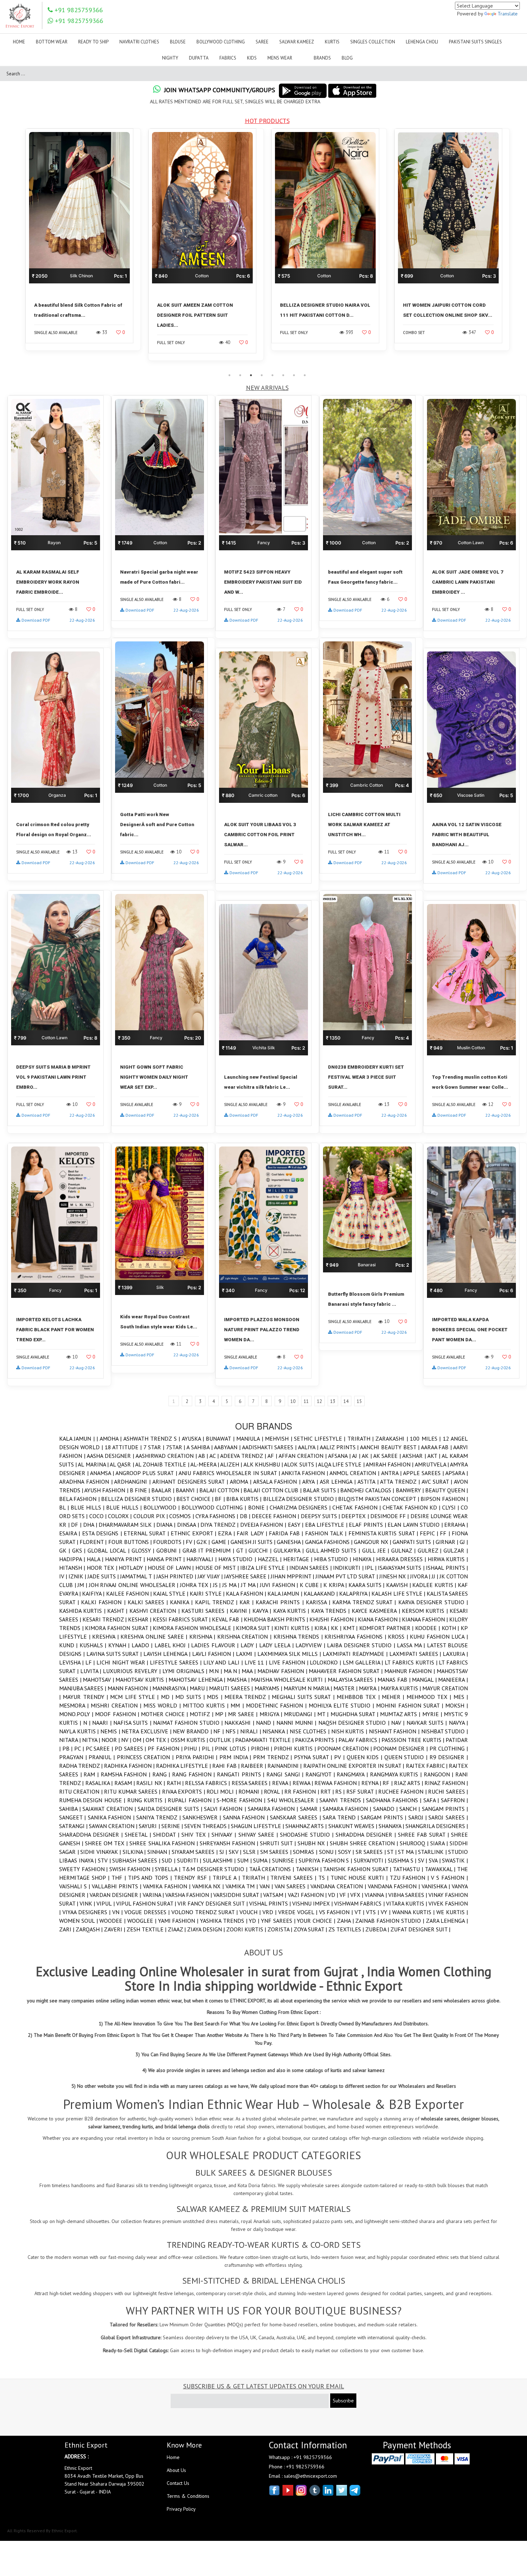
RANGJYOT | (321, 1774)
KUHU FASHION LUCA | (439, 1637)
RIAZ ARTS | (409, 1783)
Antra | (392, 1473)
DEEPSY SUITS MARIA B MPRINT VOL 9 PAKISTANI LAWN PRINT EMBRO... (53, 1077)
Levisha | (72, 1662)
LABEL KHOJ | (173, 1645)
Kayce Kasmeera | (377, 1611)
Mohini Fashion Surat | (411, 1705)
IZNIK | (78, 1576)
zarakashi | (393, 1438)
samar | (311, 1809)
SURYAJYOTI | (371, 1860)
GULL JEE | (377, 1550)
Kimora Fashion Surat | (119, 1628)
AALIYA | (309, 1447)
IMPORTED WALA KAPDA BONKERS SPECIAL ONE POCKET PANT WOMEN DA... (470, 1330)
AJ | (357, 1456)
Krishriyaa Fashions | (356, 1637)
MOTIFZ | (202, 1714)
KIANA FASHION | (380, 1619)
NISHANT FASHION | (395, 1731)
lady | (250, 1645)
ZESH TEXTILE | (147, 1929)
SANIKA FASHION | (112, 1817)
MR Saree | (244, 1714)
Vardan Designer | (116, 1895)
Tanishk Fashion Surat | (358, 1869)
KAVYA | (263, 1611)
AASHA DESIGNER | (111, 1456)
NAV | (399, 1723)
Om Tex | (158, 1740)
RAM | (92, 1774)
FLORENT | (94, 1542)
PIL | (208, 1748)
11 (306, 1401)
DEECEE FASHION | (276, 1516)
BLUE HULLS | (125, 1507)
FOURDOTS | (169, 1542)
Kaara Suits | (367, 1585)
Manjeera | (453, 1680)
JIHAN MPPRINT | (293, 1576)
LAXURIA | (455, 1654)
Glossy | (144, 1550)
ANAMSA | (103, 1473)
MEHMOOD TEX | (430, 1697)
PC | (80, 1748)
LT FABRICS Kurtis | (412, 1662)
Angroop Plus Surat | (147, 1473)
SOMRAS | (306, 1852)
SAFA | (432, 1800)
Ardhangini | (133, 1482)
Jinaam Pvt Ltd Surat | (347, 1576)
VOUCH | (251, 1912)
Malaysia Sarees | (353, 1680)
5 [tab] (272, 375)
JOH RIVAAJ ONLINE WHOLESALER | (134, 1585)
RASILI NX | (151, 1783)
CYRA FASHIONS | (218, 1516)
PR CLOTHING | (449, 1748)
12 (319, 1401)
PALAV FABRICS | (360, 1740)
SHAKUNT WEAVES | (353, 1826)
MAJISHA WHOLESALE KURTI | (289, 1680)
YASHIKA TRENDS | (224, 1921)
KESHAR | (140, 1619)
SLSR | (252, 1852)
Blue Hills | (88, 1507)
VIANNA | (376, 1895)
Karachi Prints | (281, 1602)
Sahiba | (71, 1809)
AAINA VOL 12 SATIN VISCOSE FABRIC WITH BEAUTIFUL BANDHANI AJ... (467, 835)
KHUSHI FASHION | (334, 1619)
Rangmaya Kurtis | (397, 1774)
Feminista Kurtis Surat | (384, 1533)
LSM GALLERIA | (364, 1662)
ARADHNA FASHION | (87, 1482)
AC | (215, 1456)
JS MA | (232, 1585)
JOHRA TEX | (196, 1585)
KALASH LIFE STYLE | (399, 1593)
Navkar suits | (428, 1723)
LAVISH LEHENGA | (168, 1654)
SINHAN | (160, 1852)
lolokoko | (326, 1662)
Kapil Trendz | (217, 1602)
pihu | (193, 1748)
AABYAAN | (228, 1447)
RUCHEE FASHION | (403, 1791)
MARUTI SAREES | (232, 1688)
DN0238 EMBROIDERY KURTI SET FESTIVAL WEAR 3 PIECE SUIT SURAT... (366, 1077)
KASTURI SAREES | (206, 1611)
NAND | (266, 1723)
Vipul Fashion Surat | (147, 1903)
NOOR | (111, 1740)
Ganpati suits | (414, 1542)
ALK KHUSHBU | (264, 1464)
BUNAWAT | (221, 1438)
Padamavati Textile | (265, 1740)
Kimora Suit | (255, 1628)
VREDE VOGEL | (299, 1912)
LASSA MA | (412, 1645)
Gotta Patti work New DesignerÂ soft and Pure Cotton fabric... (157, 825)
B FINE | (141, 1490)
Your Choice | (317, 1921)
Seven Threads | (208, 1826)
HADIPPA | (73, 1559)
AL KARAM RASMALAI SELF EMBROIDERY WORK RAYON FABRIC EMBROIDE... (48, 582)
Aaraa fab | (437, 1447)
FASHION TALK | (327, 1533)
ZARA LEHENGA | (447, 1921)
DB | (246, 1516)
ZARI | (67, 1929)
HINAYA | (364, 1559)
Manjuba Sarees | (83, 1688)
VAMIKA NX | (209, 1886)
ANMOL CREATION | (355, 1473)
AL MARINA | (94, 1464)
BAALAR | (163, 1490)
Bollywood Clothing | (215, 1507)
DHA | (91, 1525)
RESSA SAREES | (252, 1783)
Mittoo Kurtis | (207, 1705)
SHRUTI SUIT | (279, 1843)
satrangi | (74, 1826)
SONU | (329, 1852)
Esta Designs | (103, 1533)
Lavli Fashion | (214, 1654)
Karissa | (319, 1602)
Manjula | (251, 1438)
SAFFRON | (454, 1800)
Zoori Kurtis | (247, 1929)
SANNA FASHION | (246, 1817)
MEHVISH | (279, 1438)
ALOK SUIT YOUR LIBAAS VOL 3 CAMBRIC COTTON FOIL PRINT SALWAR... (260, 835)
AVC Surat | (438, 1482)
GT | (243, 1550)
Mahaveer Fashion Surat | (346, 1671)
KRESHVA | (106, 1637)
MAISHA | (239, 1680)
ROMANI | (251, 1791)
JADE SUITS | (104, 1576)
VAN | (267, 1886)
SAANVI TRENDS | (343, 1800)
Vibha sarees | (408, 1895)
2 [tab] (240, 375)
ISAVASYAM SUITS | (402, 1568)
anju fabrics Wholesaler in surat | (230, 1473)
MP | (222, 1714)
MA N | (233, 1671)
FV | (191, 1542)
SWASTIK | (455, 1860)
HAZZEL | (270, 1559)
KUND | (69, 1645)
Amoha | (111, 1438)
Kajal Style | (171, 1593)
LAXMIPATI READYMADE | (356, 1654)
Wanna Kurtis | (414, 1912)
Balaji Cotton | (221, 1490)
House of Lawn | (172, 1568)
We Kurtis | (452, 1912)
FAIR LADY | (253, 1533)
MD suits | (191, 1697)
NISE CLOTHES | (310, 1731)
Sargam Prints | (384, 1817)
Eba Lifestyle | (327, 1525)
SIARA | (440, 1843)
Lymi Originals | (186, 1671)
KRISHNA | (203, 1637)
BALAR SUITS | (322, 1490)
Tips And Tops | (151, 1878)
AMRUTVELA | (432, 1464)
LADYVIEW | (311, 1645)
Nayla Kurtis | (80, 1731)
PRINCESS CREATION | (146, 1757)
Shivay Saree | (259, 1835)
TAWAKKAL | (441, 1869)
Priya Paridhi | (198, 1757)
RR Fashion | (302, 1791)
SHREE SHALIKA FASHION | (164, 1843)
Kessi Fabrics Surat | (182, 1619)
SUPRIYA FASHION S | (326, 1860)
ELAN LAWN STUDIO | (416, 1525)
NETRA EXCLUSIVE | (147, 1731)
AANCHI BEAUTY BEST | (390, 1447)
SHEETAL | (139, 1835)
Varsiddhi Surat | (238, 1895)
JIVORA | (421, 1576)
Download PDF (36, 620)
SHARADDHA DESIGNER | (92, 1835)
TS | (324, 1878)
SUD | (169, 1860)
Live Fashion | (289, 1662)
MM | (238, 1705)
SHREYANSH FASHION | (230, 1843)
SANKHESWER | (203, 1817)
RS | (341, 1791)
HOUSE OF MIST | (218, 1568)
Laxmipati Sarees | (416, 1654)
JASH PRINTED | (177, 1576)
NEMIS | (111, 1731)
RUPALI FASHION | (192, 1800)
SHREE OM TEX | (107, 1843)
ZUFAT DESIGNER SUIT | (420, 1929)
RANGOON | (440, 1774)
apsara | (457, 1473)
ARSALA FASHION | (278, 1482)
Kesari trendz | (105, 1619)
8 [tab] (305, 375)
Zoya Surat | (311, 1929)
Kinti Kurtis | (294, 1628)
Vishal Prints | (271, 1903)
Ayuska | (194, 1438)
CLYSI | (451, 1507)
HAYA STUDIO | (238, 1559)
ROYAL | (274, 1791)
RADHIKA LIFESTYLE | (184, 1766)
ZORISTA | (281, 1929)
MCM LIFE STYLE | (135, 1697)
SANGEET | (73, 1817)
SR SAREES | (372, 1852)
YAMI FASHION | (179, 1921)
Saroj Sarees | (448, 1817)
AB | (204, 1456)
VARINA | (154, 1895)
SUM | (245, 1860)
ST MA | (408, 1852)
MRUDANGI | (301, 1714)
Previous (16, 249)
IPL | (371, 1568)
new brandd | (193, 1731)
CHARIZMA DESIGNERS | (301, 1507)
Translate (508, 14)
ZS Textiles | (347, 1929)
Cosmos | (182, 1516)
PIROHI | (262, 1748)
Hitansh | (73, 1568)
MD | (168, 1697)
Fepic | (430, 1533)
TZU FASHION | (410, 1878)
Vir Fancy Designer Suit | (213, 1903)
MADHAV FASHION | (283, 1671)
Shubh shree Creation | (365, 1843)
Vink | (88, 1903)
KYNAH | (120, 1645)
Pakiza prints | (317, 1740)
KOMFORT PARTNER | (387, 1628)
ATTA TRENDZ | (401, 1482)
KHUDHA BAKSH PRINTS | (277, 1619)
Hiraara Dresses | (402, 1559)
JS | (218, 1585)
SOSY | (347, 1852)
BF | (220, 1499)
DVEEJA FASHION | (264, 1525)
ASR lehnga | (339, 1482)
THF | (120, 1878)
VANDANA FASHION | (395, 1886)
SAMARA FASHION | (348, 1809)
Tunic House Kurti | (360, 1878)
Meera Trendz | (248, 1697)
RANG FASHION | (194, 1774)
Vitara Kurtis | (407, 1903)
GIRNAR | (448, 1542)
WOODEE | (113, 1921)
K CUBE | (312, 1585)
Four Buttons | (131, 1542)
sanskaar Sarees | (296, 1817)
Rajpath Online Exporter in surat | (355, 1766)
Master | (346, 1688)
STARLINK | (433, 1852)
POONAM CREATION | (345, 1748)
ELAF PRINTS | (368, 1525)
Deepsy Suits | (321, 1516)
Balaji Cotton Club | (273, 1490)
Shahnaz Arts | (307, 1826)
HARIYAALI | (202, 1559)
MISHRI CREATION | (117, 1705)
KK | (337, 1628)
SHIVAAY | (225, 1835)
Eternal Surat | (147, 1533)
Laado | (143, 1645)
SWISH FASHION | (132, 1869)
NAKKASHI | (240, 1723)
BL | (65, 1507)
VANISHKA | (437, 1886)
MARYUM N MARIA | (308, 1688)
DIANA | (167, 1525)
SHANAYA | (392, 1826)
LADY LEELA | (277, 1645)
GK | (66, 1550)
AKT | (435, 1456)
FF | (446, 1533)
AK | (367, 1456)
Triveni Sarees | (294, 1878)
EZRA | (227, 1533)
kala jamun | (285, 1593)
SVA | (435, 1860)
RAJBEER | (254, 1766)
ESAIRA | (71, 1533)
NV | (127, 1740)
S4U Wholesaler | (293, 1800)
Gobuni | (169, 1550)
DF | (77, 1525)
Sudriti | (190, 1860)
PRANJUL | (103, 1757)
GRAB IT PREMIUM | (209, 1550)
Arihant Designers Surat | (191, 1482)
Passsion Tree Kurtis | (414, 1740)
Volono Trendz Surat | (205, 1912)
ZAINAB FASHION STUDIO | (390, 1921)
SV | (423, 1860)
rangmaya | (353, 1774)
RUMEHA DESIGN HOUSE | (93, 1800)
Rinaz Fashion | (446, 1783)
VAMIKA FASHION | (167, 1886)
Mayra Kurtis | (402, 1688)
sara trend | (342, 1817)
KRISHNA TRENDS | (299, 1637)
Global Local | (109, 1550)
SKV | (236, 1852)
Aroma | (241, 1482)
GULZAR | (456, 1550)
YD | (255, 1921)
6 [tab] (283, 375)
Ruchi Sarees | (448, 1791)
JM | (83, 1585)
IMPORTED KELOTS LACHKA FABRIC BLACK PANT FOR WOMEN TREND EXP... (55, 1330)
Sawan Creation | (114, 1826)
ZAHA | (346, 1921)
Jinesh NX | (395, 1576)
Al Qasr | (122, 1464)
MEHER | (394, 1697)
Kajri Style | (208, 1593)
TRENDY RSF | (193, 1878)
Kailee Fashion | (130, 1593)
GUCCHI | (261, 1550)
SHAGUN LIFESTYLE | (258, 1826)
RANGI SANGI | (286, 1774)
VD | (334, 1895)
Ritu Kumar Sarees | (133, 1791)
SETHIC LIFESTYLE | (321, 1438)
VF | (345, 1895)
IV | (64, 1576)
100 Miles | (426, 1438)
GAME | (221, 1542)
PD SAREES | (131, 1748)
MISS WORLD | (163, 1705)
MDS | (216, 1697)
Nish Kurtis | (350, 1731)
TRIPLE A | (227, 1878)
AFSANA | (340, 1456)
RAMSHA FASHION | (127, 1774)
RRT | (328, 1791)
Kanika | (182, 1602)
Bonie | (259, 1507)
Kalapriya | (355, 1593)
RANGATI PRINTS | (242, 1774)
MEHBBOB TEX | (359, 1697)
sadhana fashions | (395, 1800)
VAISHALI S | (75, 1886)
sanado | (386, 1809)
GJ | (464, 1542)
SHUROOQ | (415, 1843)
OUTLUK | (222, 1740)
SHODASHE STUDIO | (308, 1835)
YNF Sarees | (279, 1921)
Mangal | (425, 1680)
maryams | (269, 1688)
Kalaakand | (321, 1593)
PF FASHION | (166, 1748)
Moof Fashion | (118, 1714)
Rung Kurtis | (148, 1800)
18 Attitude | (124, 1447)
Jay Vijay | (211, 1576)
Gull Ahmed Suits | (334, 1550)
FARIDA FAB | (287, 1533)
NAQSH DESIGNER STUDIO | (355, 1723)
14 (346, 1401)
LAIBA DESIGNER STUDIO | (362, 1645)
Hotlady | (133, 1568)
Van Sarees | (293, 1886)
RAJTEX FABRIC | (427, 1766)
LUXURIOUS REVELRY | (132, 1671)
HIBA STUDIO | (333, 1559)
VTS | (373, 1912)
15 (359, 1401)
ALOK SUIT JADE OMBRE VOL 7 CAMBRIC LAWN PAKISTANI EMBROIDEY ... (468, 582)
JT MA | (250, 1585)
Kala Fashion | (247, 1593)
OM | (139, 1740)
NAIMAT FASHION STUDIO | (189, 1723)
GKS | (80, 1550)
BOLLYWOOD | (162, 1507)
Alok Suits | (301, 1464)
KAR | (248, 1602)
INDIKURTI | (349, 1568)
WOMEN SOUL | (79, 1921)
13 (333, 1401)
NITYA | (92, 1740)
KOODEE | (428, 1628)
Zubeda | (378, 1929)
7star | (176, 1447)
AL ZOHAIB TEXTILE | (163, 1464)
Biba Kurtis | (244, 1499)
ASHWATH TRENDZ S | (153, 1438)
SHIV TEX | (196, 1835)
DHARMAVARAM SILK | (127, 1525)
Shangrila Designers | (437, 1826)
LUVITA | (92, 1671)
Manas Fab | (395, 1680)
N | (88, 1723)
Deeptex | (356, 1516)
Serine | (173, 1826)
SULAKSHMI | (220, 1860)
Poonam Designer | (401, 1748)
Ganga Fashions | (329, 1542)
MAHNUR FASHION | (410, 1671)
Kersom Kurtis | (426, 1611)
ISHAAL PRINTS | (447, 1568)
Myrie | (433, 1714)
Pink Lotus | (233, 1748)
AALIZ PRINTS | (340, 1447)
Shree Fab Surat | (424, 1835)
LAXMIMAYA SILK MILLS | (290, 1654)
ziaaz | (177, 1929)
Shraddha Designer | (367, 1835)
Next (518, 249)
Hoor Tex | (103, 1568)
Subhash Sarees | (137, 1860)
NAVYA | (458, 1723)
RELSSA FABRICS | (208, 1783)
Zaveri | (115, 1929)
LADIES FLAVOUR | (216, 1645)
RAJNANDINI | (285, 1766)
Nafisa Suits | (133, 1723)
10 (293, 1401)
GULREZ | (431, 1550)
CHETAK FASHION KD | (412, 1507)
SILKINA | (135, 1852)
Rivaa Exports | (184, 1791)
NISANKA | (276, 1731)
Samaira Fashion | (274, 1809)
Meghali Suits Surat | (304, 1697)
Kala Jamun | (78, 1438)
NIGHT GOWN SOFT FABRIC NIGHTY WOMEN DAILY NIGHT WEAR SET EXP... (154, 1077)
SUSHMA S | (403, 1860)
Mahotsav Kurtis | (142, 1680)
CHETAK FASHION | (357, 1507)
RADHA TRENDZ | (82, 1766)
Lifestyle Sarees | (176, 1662)
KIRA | (323, 1628)
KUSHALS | (94, 1645)
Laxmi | (247, 1654)
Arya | (311, 1482)
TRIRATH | (362, 1438)
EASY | (296, 1525)
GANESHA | (291, 1542)
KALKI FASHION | (104, 1602)
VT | (360, 1912)
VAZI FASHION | (308, 1895)
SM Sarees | (277, 1852)
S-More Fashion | (242, 1800)
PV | (340, 1757)
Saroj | (419, 1817)
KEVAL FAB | (228, 1619)
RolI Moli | (222, 1791)
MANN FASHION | (130, 1688)
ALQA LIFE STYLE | (342, 1464)
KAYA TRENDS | (331, 1611)
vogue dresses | (148, 1912)
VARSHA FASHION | (189, 1895)
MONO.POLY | (77, 1714)
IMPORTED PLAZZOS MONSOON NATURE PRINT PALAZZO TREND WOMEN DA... (262, 1330)
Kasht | (118, 1611)
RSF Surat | (362, 1791)
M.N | (216, 1671)
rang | (162, 1774)
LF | (91, 1662)
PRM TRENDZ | (274, 1757)
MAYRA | (370, 1688)
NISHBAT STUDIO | (445, 1731)
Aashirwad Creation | (167, 1456)
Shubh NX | (314, 1843)
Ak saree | (388, 1456)
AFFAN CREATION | (303, 1456)
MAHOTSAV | (99, 1680)
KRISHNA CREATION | (245, 1637)
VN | (118, 1912)
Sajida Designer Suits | (171, 1809)
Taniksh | (309, 1869)
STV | (105, 1860)
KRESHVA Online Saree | (155, 1637)
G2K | (204, 1542)
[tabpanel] (83, 244)
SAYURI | (150, 1826)
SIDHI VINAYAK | (101, 1852)
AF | (273, 1456)
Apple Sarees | (424, 1473)
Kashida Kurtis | (83, 1611)
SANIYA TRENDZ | (159, 1817)
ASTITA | (369, 1482)
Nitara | (71, 1740)
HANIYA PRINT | (126, 1559)
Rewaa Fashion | (338, 1783)
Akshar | (415, 1456)
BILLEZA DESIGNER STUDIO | (301, 1499)
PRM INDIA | (236, 1757)
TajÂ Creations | (272, 1869)
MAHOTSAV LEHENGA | (198, 1680)
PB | (68, 1748)
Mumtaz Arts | (401, 1714)
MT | (324, 1714)
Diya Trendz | (220, 1525)
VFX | (357, 1895)
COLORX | (120, 1516)
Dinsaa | (189, 1525)
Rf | (388, 1783)
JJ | (436, 1576)
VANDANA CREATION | (339, 1886)
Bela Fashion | (80, 1499)
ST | (393, 1852)
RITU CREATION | (82, 1791)
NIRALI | (251, 1731)
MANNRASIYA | (171, 1688)
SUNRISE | (285, 1860)
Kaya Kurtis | (292, 1611)
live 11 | (257, 1662)
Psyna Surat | (314, 1757)
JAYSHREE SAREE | (247, 1576)
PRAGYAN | (74, 1757)
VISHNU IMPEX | (313, 1903)
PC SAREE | (100, 1748)
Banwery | (410, 1490)
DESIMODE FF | (390, 1516)
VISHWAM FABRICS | (360, 1903)
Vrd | (270, 1912)
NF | (219, 1731)
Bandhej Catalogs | (368, 1490)
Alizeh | (232, 1464)
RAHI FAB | (226, 1766)
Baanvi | (187, 1490)
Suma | (262, 1860)
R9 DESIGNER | (449, 1757)
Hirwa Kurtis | (448, 1559)
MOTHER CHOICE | (165, 1714)
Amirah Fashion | (390, 1464)
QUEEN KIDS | (365, 1757)
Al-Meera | (205, 1464)
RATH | (176, 1783)
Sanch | (410, 1809)
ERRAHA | (456, 1525)
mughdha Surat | (355, 1714)
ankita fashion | (305, 1473)
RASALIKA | (100, 1783)
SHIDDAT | (167, 1835)
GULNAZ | (404, 1550)
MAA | (250, 1671)
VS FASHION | (337, 1912)
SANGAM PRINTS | (445, 1809)
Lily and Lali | (224, 1662)
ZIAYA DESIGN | (207, 1929)
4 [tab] (262, 375)
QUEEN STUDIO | (407, 1757)
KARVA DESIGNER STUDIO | (433, 1602)
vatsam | (275, 1895)
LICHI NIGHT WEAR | (123, 1662)
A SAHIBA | (200, 1447)
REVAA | (282, 1783)
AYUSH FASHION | (107, 1490)
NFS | (233, 1731)
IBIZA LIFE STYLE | (265, 1568)
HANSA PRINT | (167, 1559)
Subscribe (343, 2401)
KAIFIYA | (94, 1593)
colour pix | (151, 1516)
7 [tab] (294, 375)
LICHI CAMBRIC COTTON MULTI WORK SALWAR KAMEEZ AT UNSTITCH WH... (364, 825)
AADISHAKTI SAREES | (270, 1447)
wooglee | (143, 1921)
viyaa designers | (87, 1912)
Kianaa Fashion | (426, 1619)
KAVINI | (241, 1611)
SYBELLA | (168, 1869)
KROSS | (399, 1637)
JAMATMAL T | (138, 1576)
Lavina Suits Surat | (115, 1654)
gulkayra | (290, 1550)
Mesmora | (75, 1705)
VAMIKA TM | (243, 1886)
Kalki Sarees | (149, 1602)
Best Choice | (196, 1499)
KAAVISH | (399, 1585)
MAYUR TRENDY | (86, 1697)
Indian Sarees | (311, 1568)
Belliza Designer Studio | (139, 1499)
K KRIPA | (336, 1585)
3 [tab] (251, 375)
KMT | (351, 1628)
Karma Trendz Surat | (365, 1602)
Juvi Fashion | (280, 1585)
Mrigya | (272, 1714)
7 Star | (155, 1447)
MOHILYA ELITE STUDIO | (342, 1705)
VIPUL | (106, 1903)
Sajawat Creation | (110, 1809)
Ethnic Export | (194, 1533)
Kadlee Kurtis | (435, 1585)
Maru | (199, 1688)
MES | (461, 1697)
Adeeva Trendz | (244, 1456)
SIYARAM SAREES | (196, 1852)
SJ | (224, 1852)
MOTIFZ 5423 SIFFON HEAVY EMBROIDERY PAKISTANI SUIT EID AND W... (263, 582)
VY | (386, 1912)
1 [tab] (229, 375)
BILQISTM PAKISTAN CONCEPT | (379, 1499)
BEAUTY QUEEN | (447, 1490)
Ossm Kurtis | (190, 1740)
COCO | (99, 1516)
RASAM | (125, 1783)
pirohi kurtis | (296, 1748)
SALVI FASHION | (226, 1809)
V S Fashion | (449, 1878)
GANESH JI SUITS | (254, 1542)
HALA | (96, 1559)
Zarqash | (90, 1929)
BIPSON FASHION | (444, 1499)
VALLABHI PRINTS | (117, 1886)
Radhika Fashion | (130, 1766)
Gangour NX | (373, 1542)
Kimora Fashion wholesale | (194, 1628)
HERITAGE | (299, 1559)
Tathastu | (409, 1869)
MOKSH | (457, 1705)
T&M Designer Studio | (216, 1869)
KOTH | (451, 1628)
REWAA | (304, 1783)
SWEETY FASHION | (84, 1869)
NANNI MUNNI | (297, 1723)
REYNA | (372, 1783)
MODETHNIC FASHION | (277, 1705)
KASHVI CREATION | (155, 1611)
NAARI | (103, 1723)
